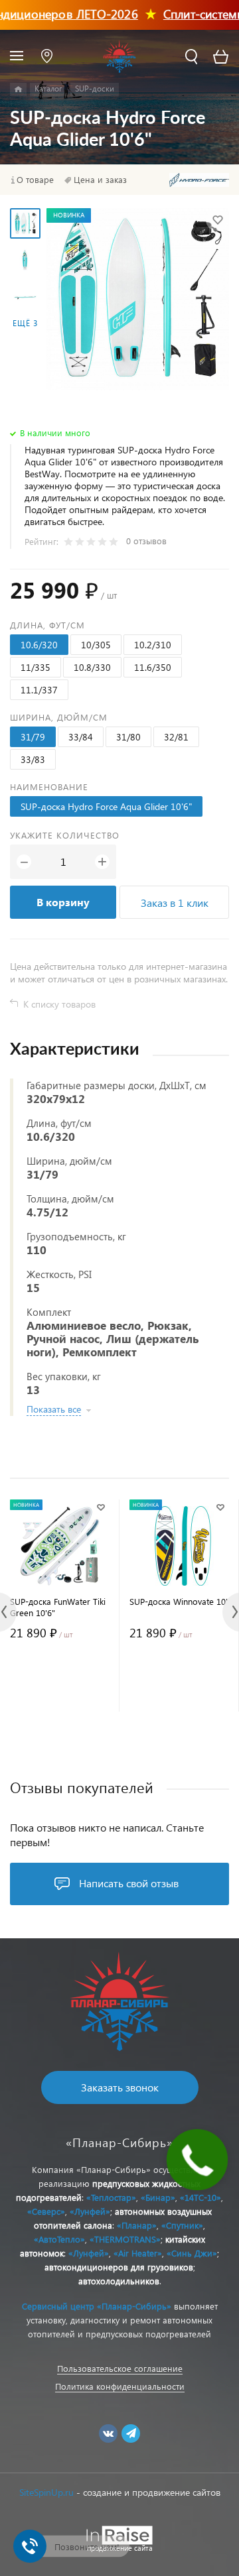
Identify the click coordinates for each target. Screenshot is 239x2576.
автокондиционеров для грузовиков (119, 2267)
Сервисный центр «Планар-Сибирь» (97, 2306)
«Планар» (137, 2225)
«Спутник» (182, 2225)
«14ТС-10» (200, 2197)
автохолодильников (119, 2281)
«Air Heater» (138, 2253)
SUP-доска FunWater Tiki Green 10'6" (58, 1607)
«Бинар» (158, 2197)
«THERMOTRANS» (125, 2239)
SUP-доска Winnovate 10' (179, 1601)
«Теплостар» (111, 2197)
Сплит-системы (190, 14)
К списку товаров (59, 1004)
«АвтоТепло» (59, 2239)
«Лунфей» (90, 2211)
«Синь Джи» (192, 2253)
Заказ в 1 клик (175, 903)
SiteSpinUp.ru (46, 2492)
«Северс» (46, 2211)
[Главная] (18, 89)
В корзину (63, 902)
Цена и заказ (100, 180)
